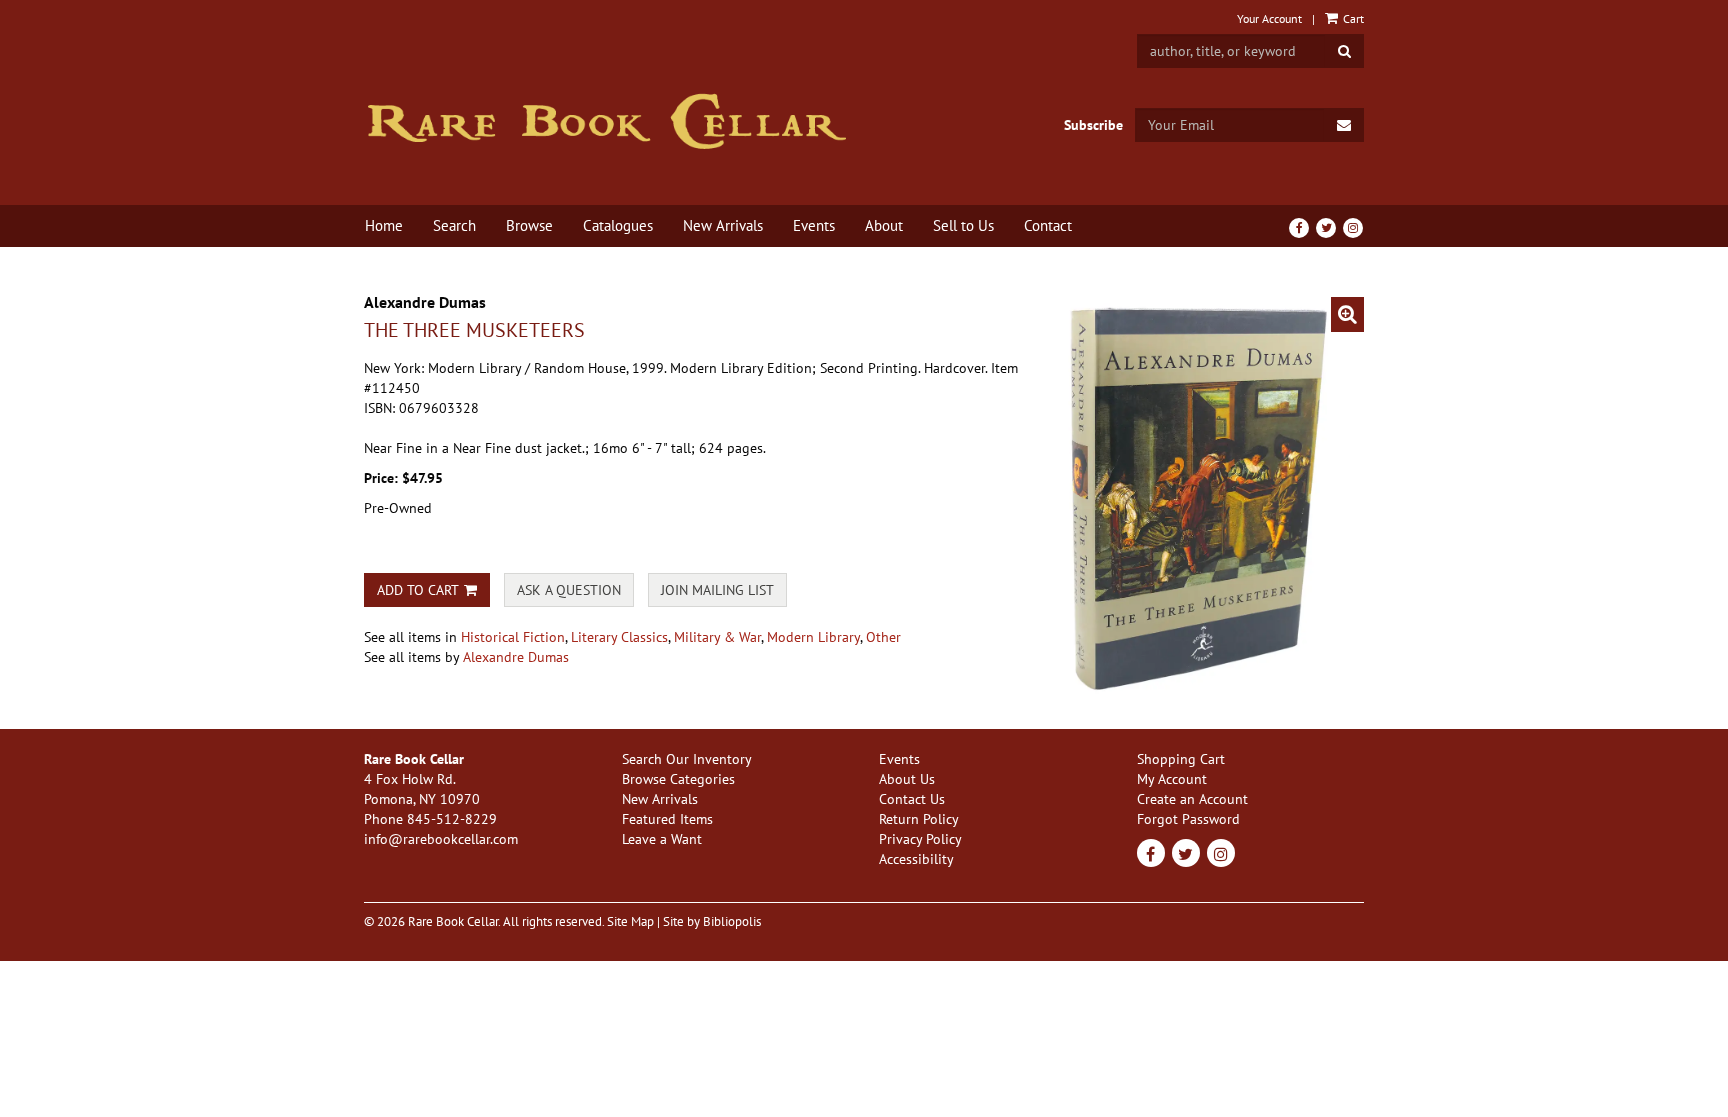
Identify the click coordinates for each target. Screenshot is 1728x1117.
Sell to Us (963, 225)
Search (454, 225)
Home (384, 225)
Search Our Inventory (687, 759)
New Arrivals (723, 225)
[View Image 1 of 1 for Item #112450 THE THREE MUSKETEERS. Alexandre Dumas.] (1207, 495)
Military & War (717, 637)
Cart (1352, 18)
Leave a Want (662, 839)
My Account (1172, 779)
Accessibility (916, 859)
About (884, 225)
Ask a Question (569, 590)
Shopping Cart (1181, 759)
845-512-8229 (452, 819)
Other (883, 637)
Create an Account (1192, 799)
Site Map (630, 921)
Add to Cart (418, 590)
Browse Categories (678, 779)
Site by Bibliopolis (712, 921)
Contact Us (912, 799)
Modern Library (813, 637)
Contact (1048, 225)
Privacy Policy (920, 839)
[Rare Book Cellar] (606, 121)
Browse (529, 225)
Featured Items (667, 819)
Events (814, 225)
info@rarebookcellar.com (441, 839)
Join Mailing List (717, 590)
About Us (907, 779)
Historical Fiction (513, 637)
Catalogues (618, 225)
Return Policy (919, 819)
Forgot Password (1188, 819)
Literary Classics (619, 637)
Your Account (1269, 18)
